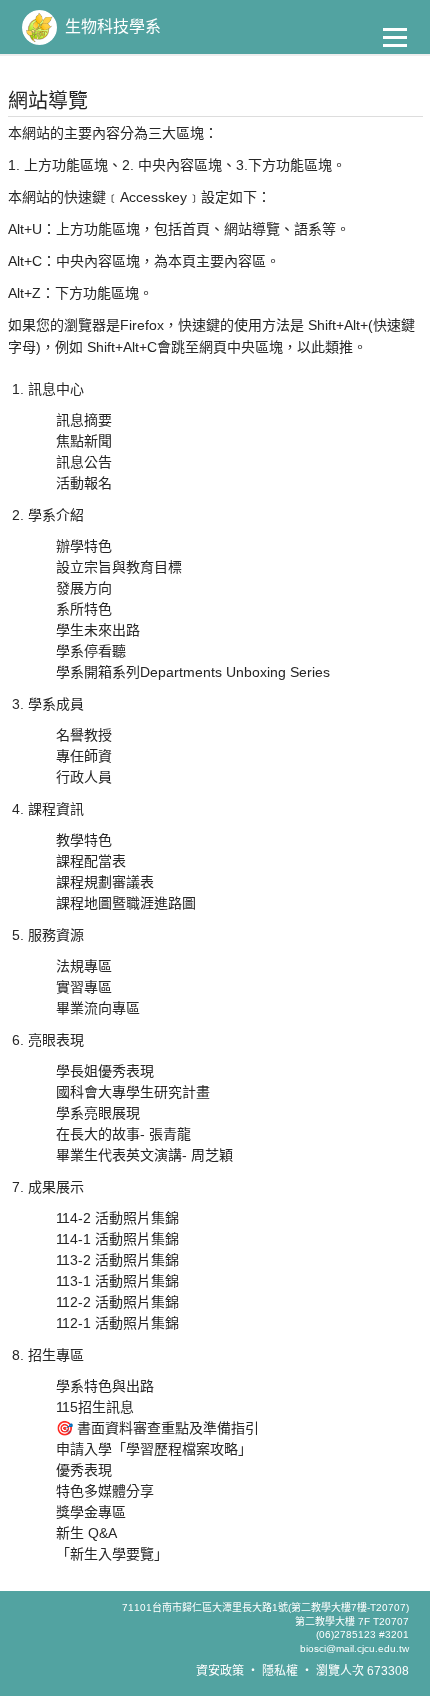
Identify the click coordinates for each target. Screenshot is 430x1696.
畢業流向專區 (98, 1008)
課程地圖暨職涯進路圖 (126, 903)
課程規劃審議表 (105, 882)
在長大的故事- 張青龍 (123, 1134)
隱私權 (280, 1671)
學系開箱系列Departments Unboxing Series (193, 672)
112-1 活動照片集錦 (117, 1323)
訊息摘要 (84, 420)
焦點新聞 (84, 441)
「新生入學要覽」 (112, 1554)
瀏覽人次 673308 (362, 1671)
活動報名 (84, 483)
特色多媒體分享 (105, 1491)
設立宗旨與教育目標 (119, 567)
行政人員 (84, 777)
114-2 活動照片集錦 (117, 1218)
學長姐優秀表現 (105, 1071)
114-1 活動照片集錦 (117, 1239)
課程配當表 (91, 861)
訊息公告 (84, 462)
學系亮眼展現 (98, 1113)
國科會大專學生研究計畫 (133, 1092)
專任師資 (84, 756)
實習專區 (84, 987)
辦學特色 (84, 546)
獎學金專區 (91, 1512)
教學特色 (84, 840)
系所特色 (84, 609)
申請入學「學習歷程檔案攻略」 (154, 1449)
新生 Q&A (86, 1533)
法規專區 (84, 966)
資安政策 (220, 1671)
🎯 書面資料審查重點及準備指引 (157, 1428)
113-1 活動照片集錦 (117, 1281)
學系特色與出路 (105, 1386)
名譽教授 (84, 735)
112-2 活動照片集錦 (117, 1302)
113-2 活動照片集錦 (117, 1260)
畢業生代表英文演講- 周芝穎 (144, 1155)
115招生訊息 (95, 1407)
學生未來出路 (98, 630)
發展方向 (84, 588)
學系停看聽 (91, 651)
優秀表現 (84, 1470)
